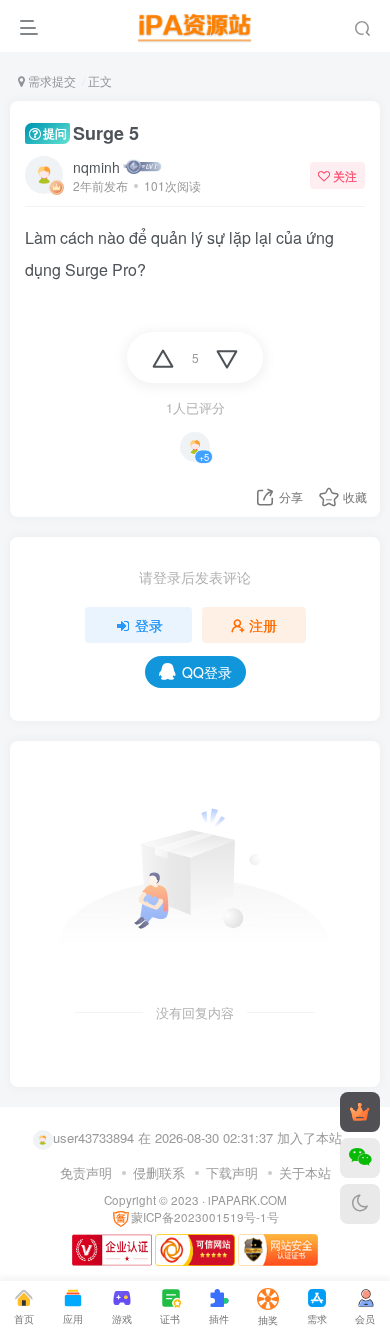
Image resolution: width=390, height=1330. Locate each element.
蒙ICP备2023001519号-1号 (205, 1217)
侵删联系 (159, 1172)
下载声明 (232, 1172)
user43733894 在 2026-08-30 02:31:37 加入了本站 (197, 1137)
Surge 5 (91, 133)
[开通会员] (360, 1112)
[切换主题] (360, 1204)
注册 (263, 625)
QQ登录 (207, 672)
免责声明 (86, 1172)
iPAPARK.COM (247, 1200)
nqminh (96, 167)
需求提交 (50, 80)
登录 (149, 625)
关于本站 (305, 1172)
